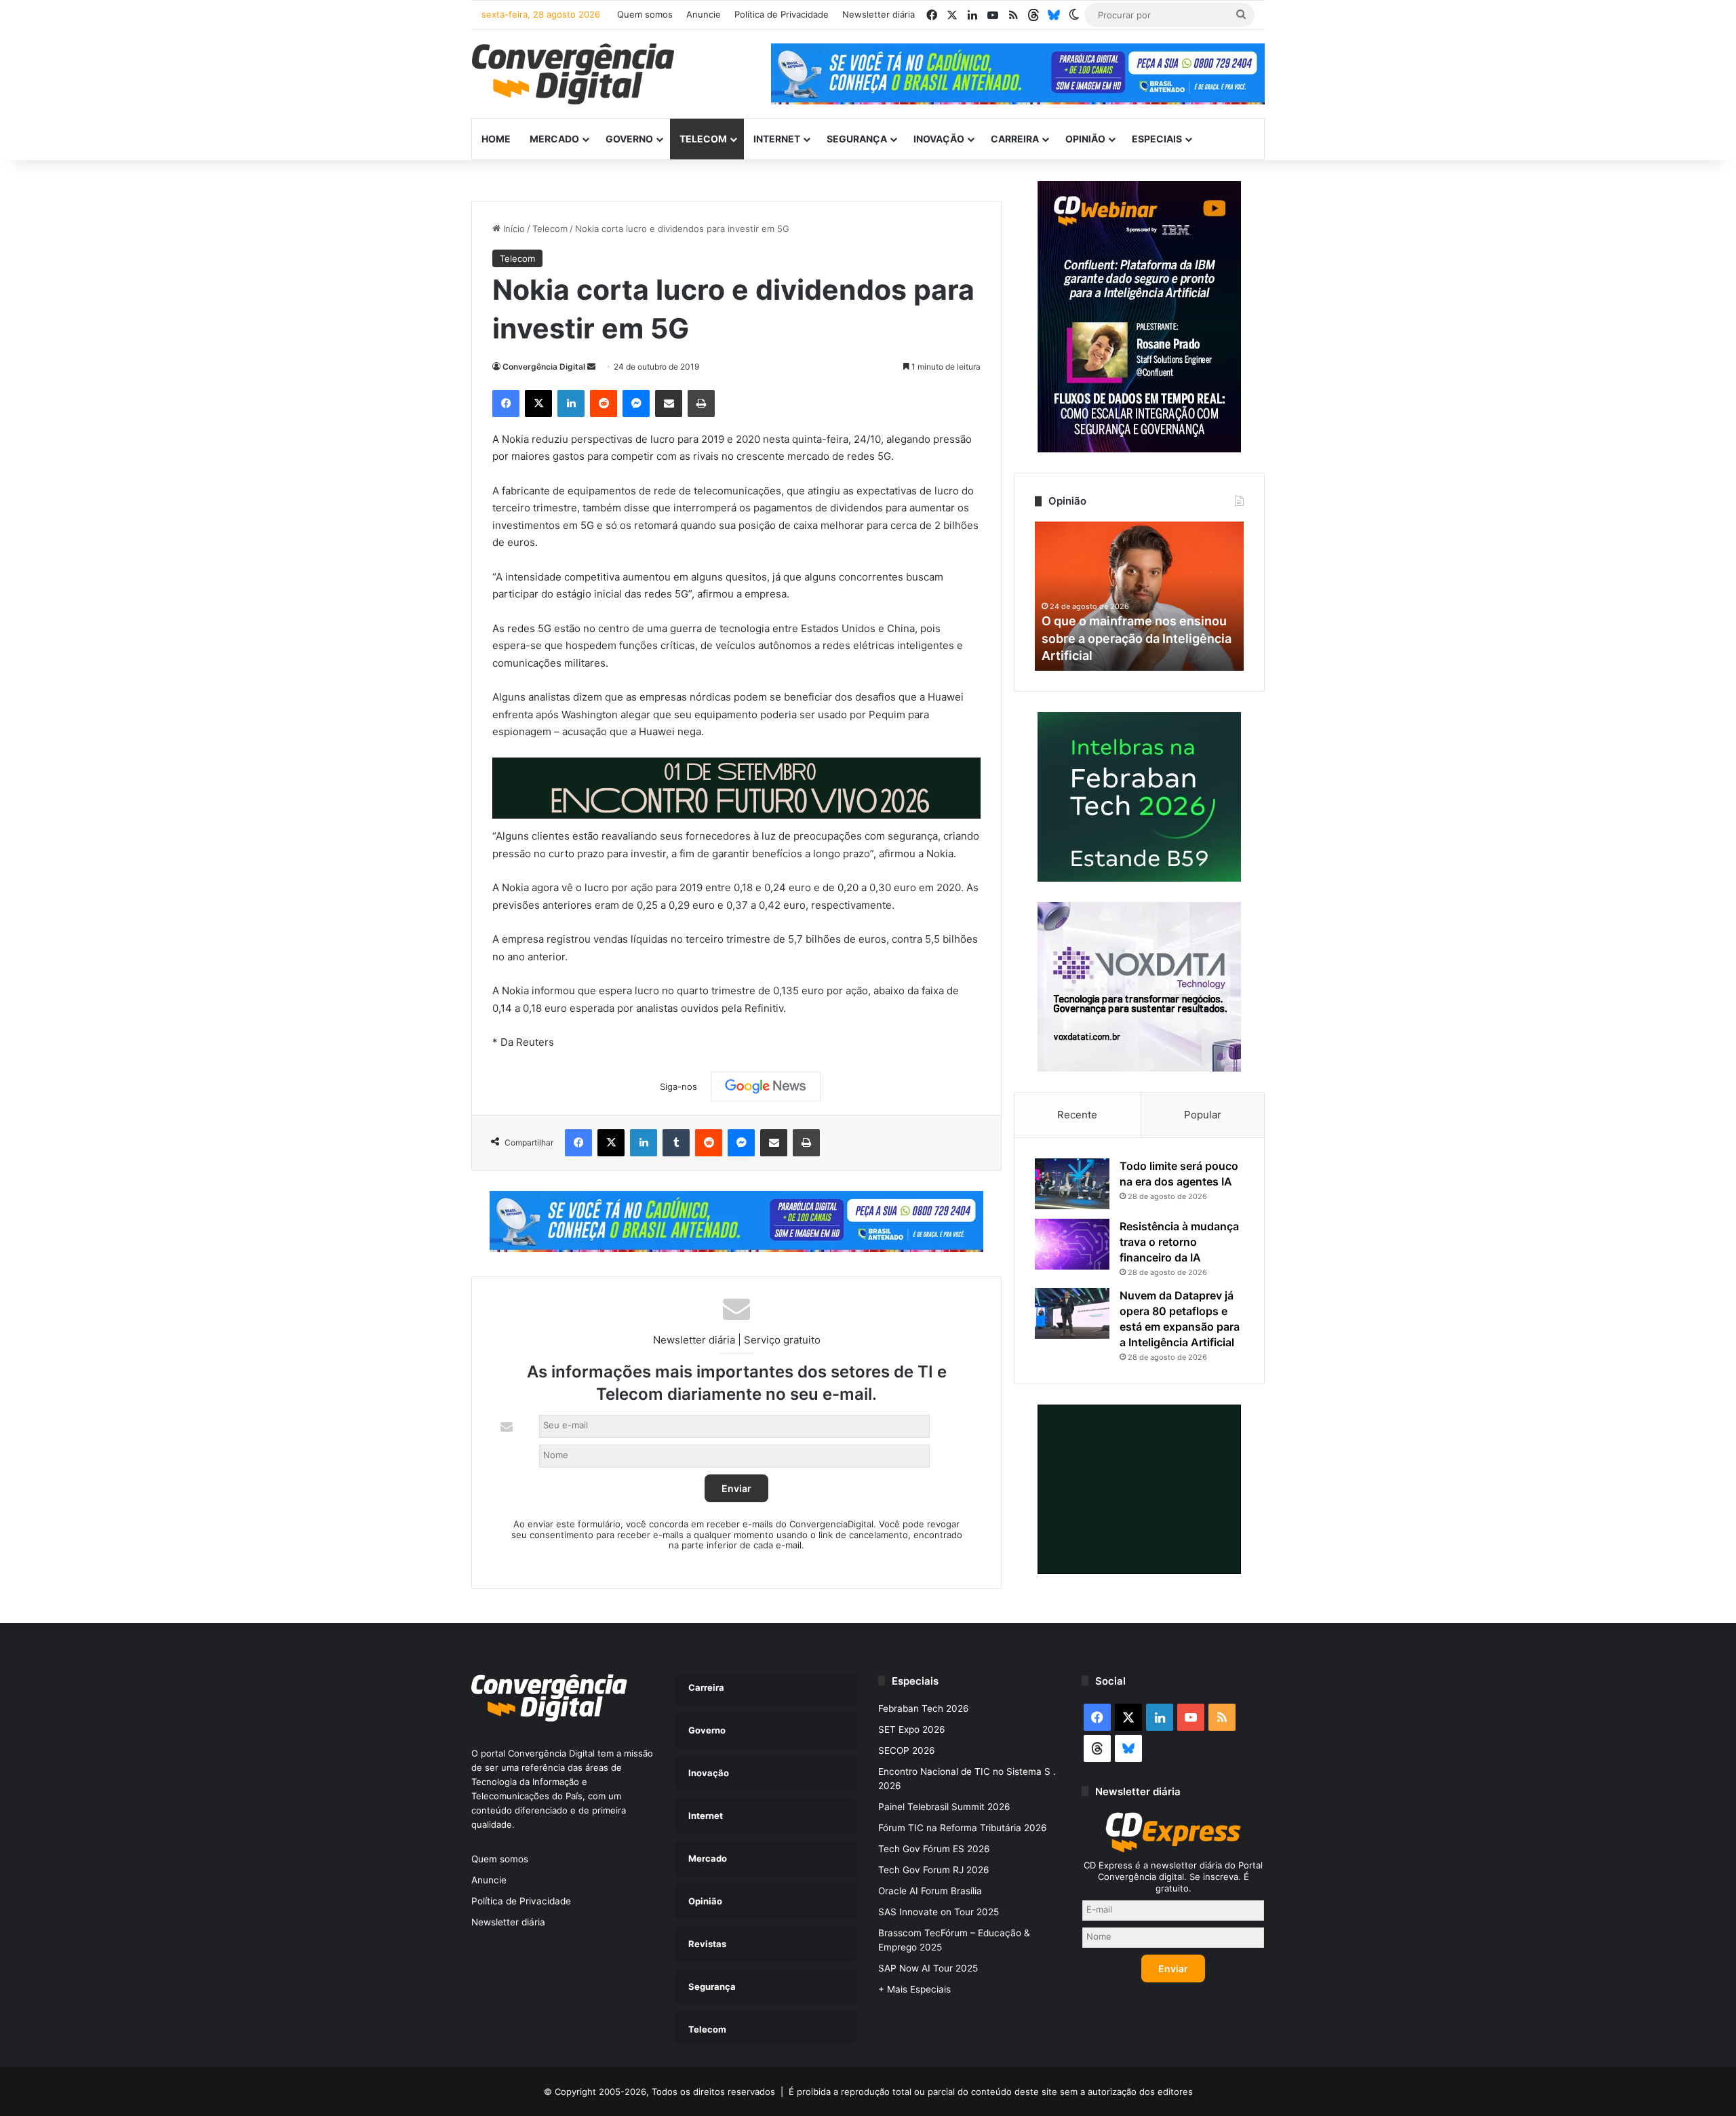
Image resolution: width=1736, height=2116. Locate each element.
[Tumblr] (676, 1143)
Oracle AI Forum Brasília (930, 1891)
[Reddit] (604, 404)
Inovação (939, 139)
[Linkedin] (571, 404)
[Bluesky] (1054, 15)
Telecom (703, 139)
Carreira (1015, 139)
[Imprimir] (701, 404)
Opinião (1085, 139)
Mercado (554, 139)
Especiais (1157, 139)
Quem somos (645, 14)
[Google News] (766, 1086)
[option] (1139, 596)
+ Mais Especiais (914, 1989)
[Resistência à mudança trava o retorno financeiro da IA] (1072, 1244)
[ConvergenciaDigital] (573, 74)
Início (513, 229)
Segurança (857, 139)
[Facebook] (506, 404)
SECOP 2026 (907, 1750)
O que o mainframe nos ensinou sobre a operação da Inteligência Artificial (1137, 638)
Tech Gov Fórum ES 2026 (934, 1849)
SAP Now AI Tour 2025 (928, 1968)
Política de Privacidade (782, 14)
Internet (777, 139)
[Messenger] (636, 404)
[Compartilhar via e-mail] (669, 404)
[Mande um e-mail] (591, 367)
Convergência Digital (544, 367)
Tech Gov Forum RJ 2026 (934, 1870)
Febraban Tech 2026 (924, 1708)
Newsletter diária (879, 14)
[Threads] (1033, 15)
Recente (1077, 1115)
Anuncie (704, 14)
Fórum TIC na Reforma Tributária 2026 (963, 1828)
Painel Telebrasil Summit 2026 (944, 1807)
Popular (1203, 1115)
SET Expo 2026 (912, 1729)
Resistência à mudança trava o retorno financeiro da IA (1179, 1242)
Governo (629, 139)
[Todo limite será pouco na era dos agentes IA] (1072, 1184)
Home (496, 139)
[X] (538, 404)
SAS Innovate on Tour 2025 (939, 1912)
